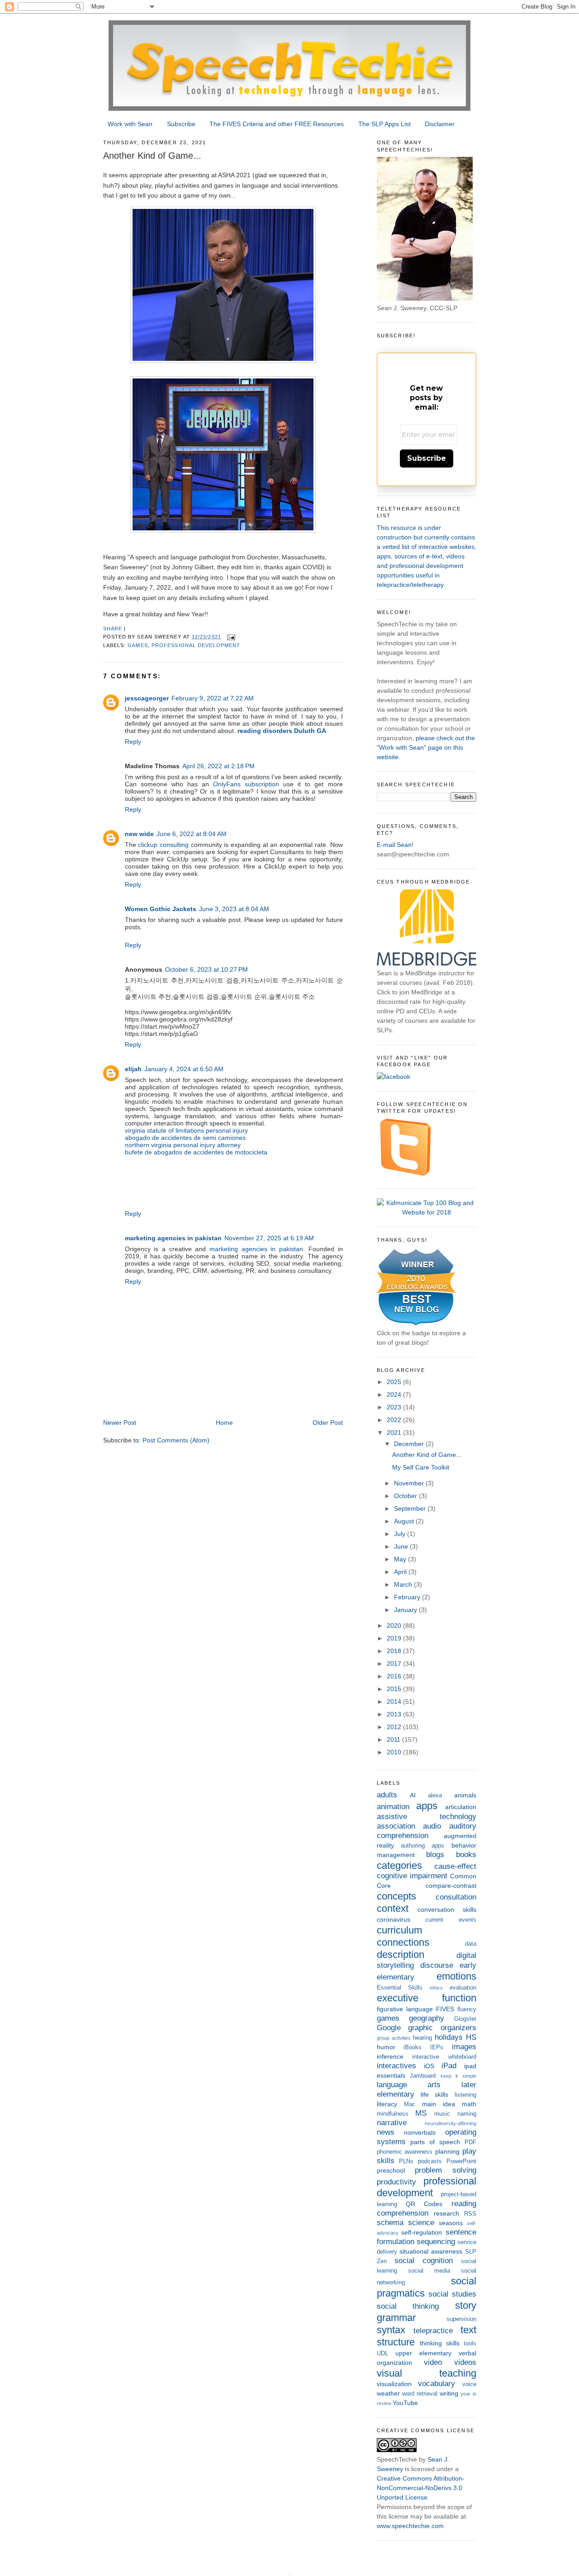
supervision (461, 2319)
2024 (395, 1394)
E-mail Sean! (395, 845)
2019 (395, 1638)
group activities (394, 2038)
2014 (395, 1702)
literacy (387, 2104)
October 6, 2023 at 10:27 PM (206, 969)
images (464, 2047)
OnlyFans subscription (246, 784)
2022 (395, 1420)
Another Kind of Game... (427, 1455)
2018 (395, 1651)
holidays (449, 2037)
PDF (470, 2142)
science (421, 2223)
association (396, 1826)
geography (427, 2018)
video (433, 2362)
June (402, 1546)
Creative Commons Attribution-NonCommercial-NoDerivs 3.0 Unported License (421, 2488)
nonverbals (420, 2132)
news (386, 2132)
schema (390, 2223)
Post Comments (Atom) (176, 1440)
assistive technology (427, 1817)
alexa (435, 1796)
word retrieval (420, 2394)
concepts (396, 1896)
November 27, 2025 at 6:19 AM (269, 1238)
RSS (470, 2214)
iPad (449, 2066)
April (401, 1572)
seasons (451, 2223)
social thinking (408, 2306)
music (442, 2114)
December (410, 1444)
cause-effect (455, 1866)
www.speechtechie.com (410, 2526)
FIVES (445, 2009)
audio (432, 1826)
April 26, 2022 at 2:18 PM (218, 766)
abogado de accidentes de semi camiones (185, 1138)
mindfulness (393, 2114)
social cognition (424, 2261)
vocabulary (437, 2384)
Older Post (328, 1423)
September (411, 1508)
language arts (409, 2085)
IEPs (437, 2047)
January (406, 1610)
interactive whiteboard (444, 2057)
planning (447, 2151)
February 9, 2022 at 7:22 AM (213, 698)
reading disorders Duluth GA (282, 731)
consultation (456, 1897)
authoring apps (422, 1846)
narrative (392, 2123)
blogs (435, 1855)
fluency (467, 2009)
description (401, 1954)
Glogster (465, 2019)
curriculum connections (403, 1936)
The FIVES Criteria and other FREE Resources (277, 124)
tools (470, 2344)
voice (469, 2384)
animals (465, 1795)
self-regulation (422, 2232)
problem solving (446, 2170)
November (410, 1483)
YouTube (405, 2403)
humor (386, 2047)
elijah (133, 1069)
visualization (394, 2384)
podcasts (430, 2161)
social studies (452, 2294)
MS (421, 2113)
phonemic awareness (405, 2152)
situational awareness (431, 2251)
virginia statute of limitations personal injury (186, 1130)
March (404, 1584)
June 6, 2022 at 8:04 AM (192, 834)
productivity (396, 2182)
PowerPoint (461, 2161)
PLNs (406, 2161)
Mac (410, 2104)
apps (427, 1806)
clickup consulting (163, 845)
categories (399, 1865)
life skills (434, 2094)
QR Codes (424, 2204)
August (405, 1521)
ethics (436, 1988)
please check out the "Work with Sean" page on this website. (426, 747)
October (406, 1496)
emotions (456, 1976)
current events (451, 1920)
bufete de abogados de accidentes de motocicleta (196, 1152)
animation (393, 1807)
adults (387, 1795)
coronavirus (394, 1919)
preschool (391, 2170)
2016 (395, 1676)
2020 (395, 1626)
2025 (395, 1382)
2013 (395, 1714)
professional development (196, 645)
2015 (395, 1689)
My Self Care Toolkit (421, 1467)
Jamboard (423, 2076)
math (469, 2104)
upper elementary (423, 2353)
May (401, 1559)
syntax (391, 2330)
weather (388, 2393)
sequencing (436, 2242)
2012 (395, 1727)
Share (113, 629)
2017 (395, 1664)
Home (224, 1423)
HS (471, 2037)
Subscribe (181, 124)
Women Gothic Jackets (161, 909)
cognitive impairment (412, 1876)
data (471, 1944)
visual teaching (427, 2373)
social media (429, 2271)
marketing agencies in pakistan (173, 1238)
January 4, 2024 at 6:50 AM (184, 1069)
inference (390, 2056)
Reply (133, 742)
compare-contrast (451, 1886)
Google (389, 2028)
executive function (427, 1998)
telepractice (433, 2331)
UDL (382, 2354)
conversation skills (447, 1910)
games (138, 645)
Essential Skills (400, 1988)
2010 (395, 1752)
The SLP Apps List (384, 124)
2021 (395, 1432)
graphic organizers (442, 2028)
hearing (422, 2038)
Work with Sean (130, 124)
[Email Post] (231, 637)
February (408, 1597)
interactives (396, 2066)
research (446, 2213)
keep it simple (458, 2076)
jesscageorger (147, 698)
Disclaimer (440, 124)
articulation (461, 1807)
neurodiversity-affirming (451, 2123)
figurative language (405, 2009)
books (466, 1855)
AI (413, 1795)
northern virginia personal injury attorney (183, 1145)
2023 (395, 1407)
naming (467, 2114)
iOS (429, 2066)
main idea (439, 2104)
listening (465, 2095)
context (393, 1908)
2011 (394, 1739)
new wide (139, 834)
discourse (437, 1965)
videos (465, 2362)
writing (449, 2393)
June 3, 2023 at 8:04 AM (234, 909)
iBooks (413, 2047)
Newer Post (120, 1423)
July (401, 1534)
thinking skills (440, 2343)
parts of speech (435, 2142)
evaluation (463, 1988)
